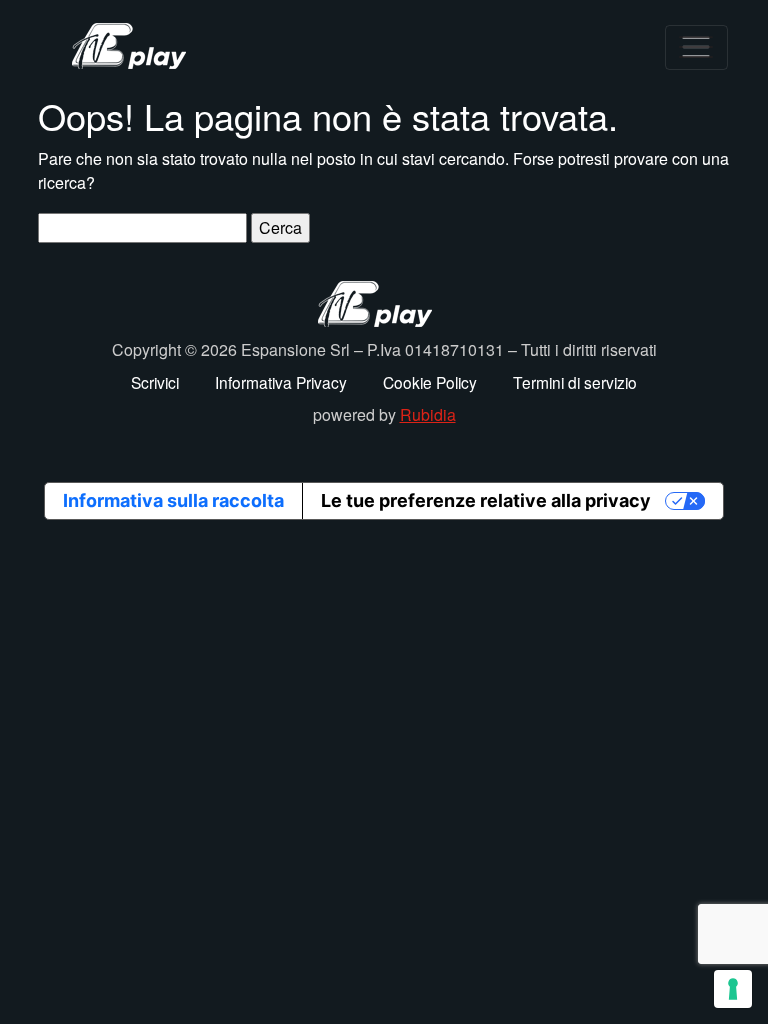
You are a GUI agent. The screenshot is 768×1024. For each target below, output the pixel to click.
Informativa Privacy (281, 382)
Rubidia (428, 414)
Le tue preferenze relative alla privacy (486, 500)
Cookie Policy (430, 382)
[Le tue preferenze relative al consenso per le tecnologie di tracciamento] (733, 989)
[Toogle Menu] (696, 47)
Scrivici (155, 382)
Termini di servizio (575, 382)
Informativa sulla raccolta (173, 500)
